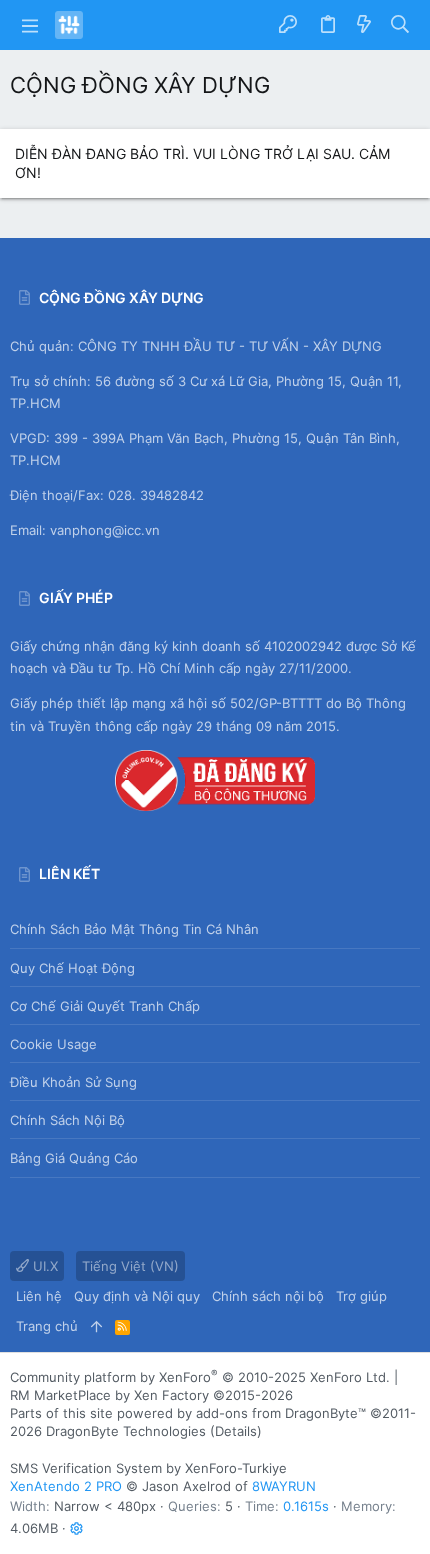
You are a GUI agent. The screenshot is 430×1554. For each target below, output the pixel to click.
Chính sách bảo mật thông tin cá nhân (134, 929)
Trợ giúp (361, 1296)
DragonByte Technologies (126, 1431)
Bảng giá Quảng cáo (74, 1158)
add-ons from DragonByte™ (281, 1413)
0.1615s (306, 1506)
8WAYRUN (284, 1486)
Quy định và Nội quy (137, 1296)
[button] (30, 25)
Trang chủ (47, 1326)
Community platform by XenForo (200, 1377)
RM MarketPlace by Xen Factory (151, 1395)
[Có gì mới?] (364, 25)
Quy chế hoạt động (72, 968)
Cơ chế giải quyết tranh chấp (105, 1006)
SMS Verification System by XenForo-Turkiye (148, 1468)
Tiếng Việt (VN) (130, 1266)
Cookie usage (53, 1044)
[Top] (96, 1326)
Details (236, 1431)
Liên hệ (39, 1296)
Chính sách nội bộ (67, 1120)
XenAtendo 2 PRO (66, 1486)
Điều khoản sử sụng (73, 1082)
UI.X (43, 1266)
